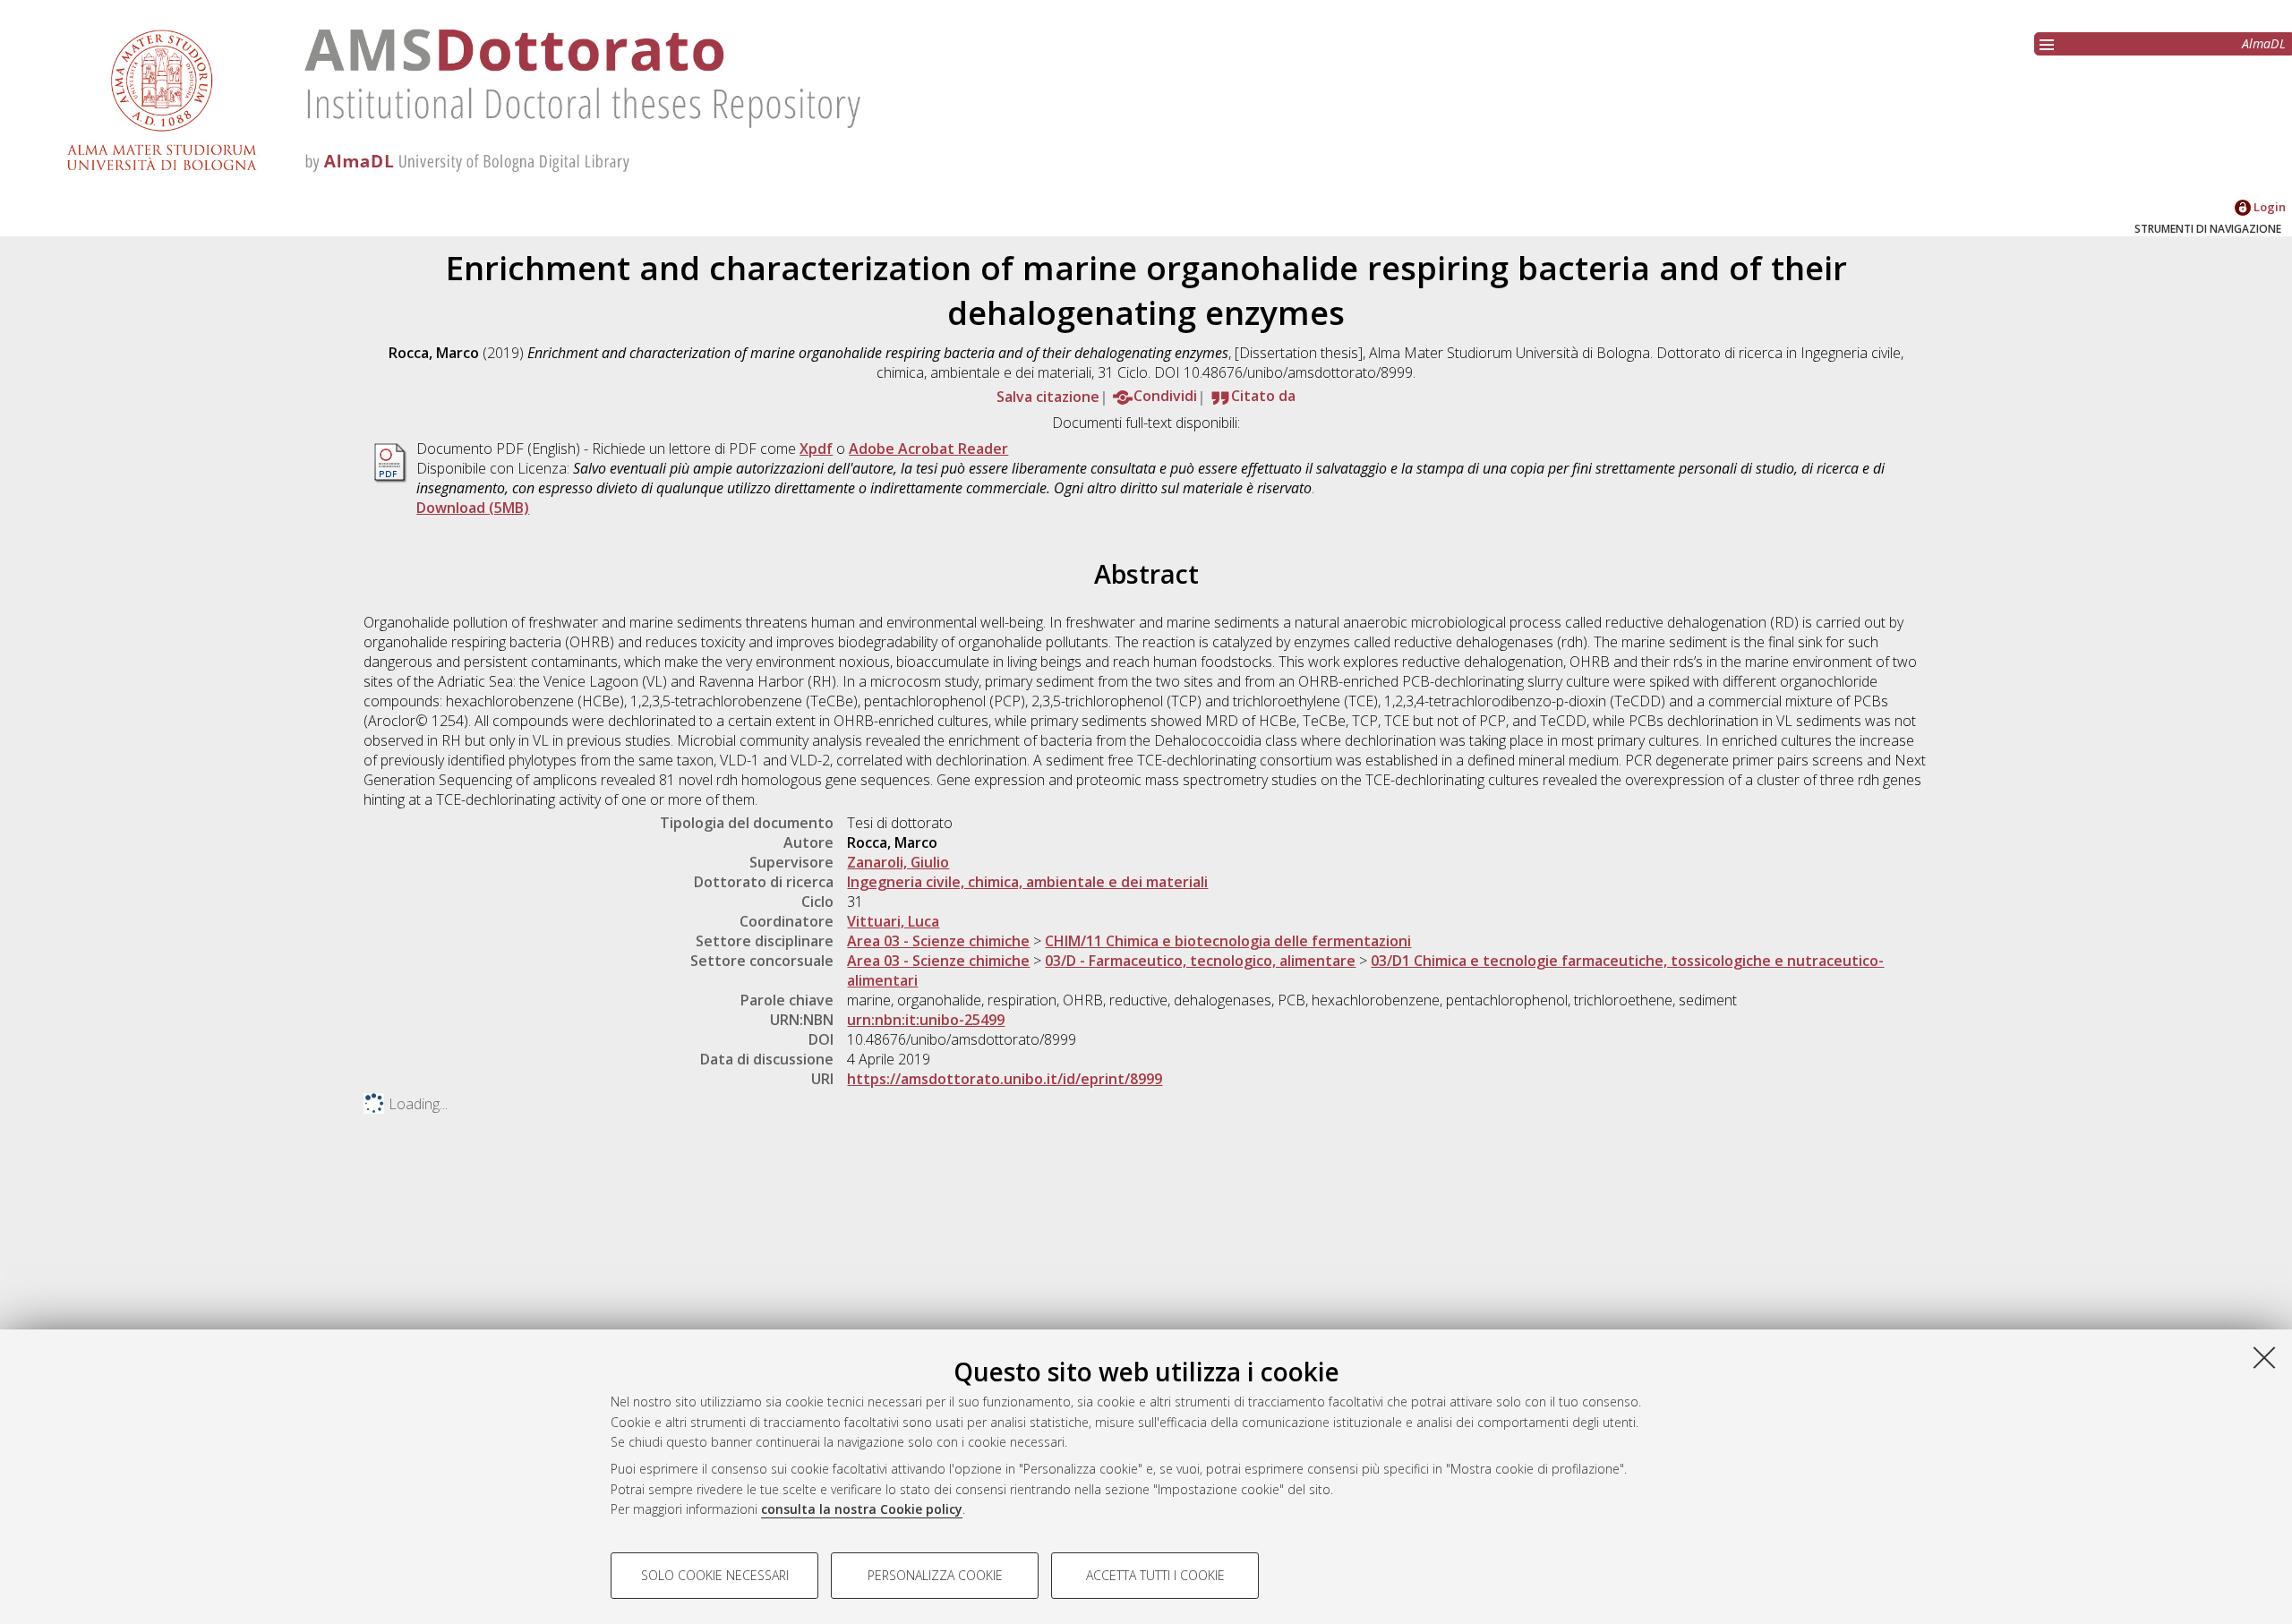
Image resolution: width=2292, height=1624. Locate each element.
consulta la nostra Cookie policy (862, 1509)
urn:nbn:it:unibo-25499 (926, 1020)
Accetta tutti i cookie (1155, 1575)
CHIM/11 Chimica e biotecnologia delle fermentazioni (1228, 941)
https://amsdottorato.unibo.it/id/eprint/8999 (1005, 1079)
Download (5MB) (473, 508)
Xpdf (816, 449)
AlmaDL (2264, 43)
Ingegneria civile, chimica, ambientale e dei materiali (1027, 882)
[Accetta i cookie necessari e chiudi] (2264, 1357)
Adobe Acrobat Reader (928, 449)
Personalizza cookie (935, 1575)
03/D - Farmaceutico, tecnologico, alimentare (1200, 961)
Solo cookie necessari (715, 1575)
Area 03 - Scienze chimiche (938, 941)
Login (2268, 207)
